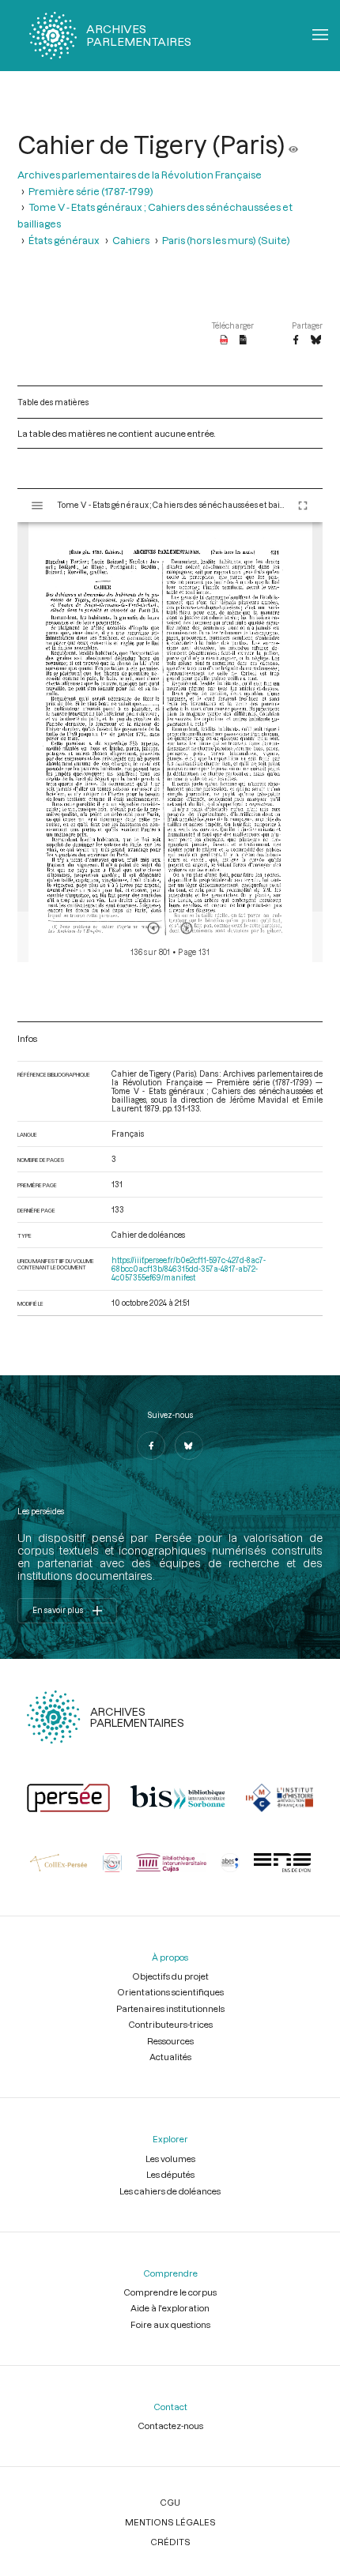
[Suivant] (187, 928)
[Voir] (293, 145)
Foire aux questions (170, 2324)
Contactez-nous (170, 2426)
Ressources (170, 2041)
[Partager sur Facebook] (296, 340)
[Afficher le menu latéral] (37, 506)
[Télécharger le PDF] (224, 340)
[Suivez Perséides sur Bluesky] (189, 1446)
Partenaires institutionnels (170, 2008)
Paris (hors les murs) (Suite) (226, 240)
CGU (170, 2502)
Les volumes (170, 2159)
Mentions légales (170, 2522)
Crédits (170, 2542)
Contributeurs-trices (170, 2024)
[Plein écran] (303, 506)
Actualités (170, 2057)
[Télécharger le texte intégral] (243, 340)
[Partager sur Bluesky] (316, 340)
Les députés (170, 2174)
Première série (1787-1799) (91, 191)
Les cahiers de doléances (170, 2191)
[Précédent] (153, 928)
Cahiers (131, 240)
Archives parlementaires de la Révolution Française (140, 174)
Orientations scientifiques (170, 1992)
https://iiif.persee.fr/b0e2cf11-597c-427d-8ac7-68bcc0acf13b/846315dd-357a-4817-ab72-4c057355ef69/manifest (189, 1269)
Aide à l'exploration (170, 2308)
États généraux (64, 240)
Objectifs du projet (170, 1976)
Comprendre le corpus (170, 2292)
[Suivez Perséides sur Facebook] (151, 1446)
